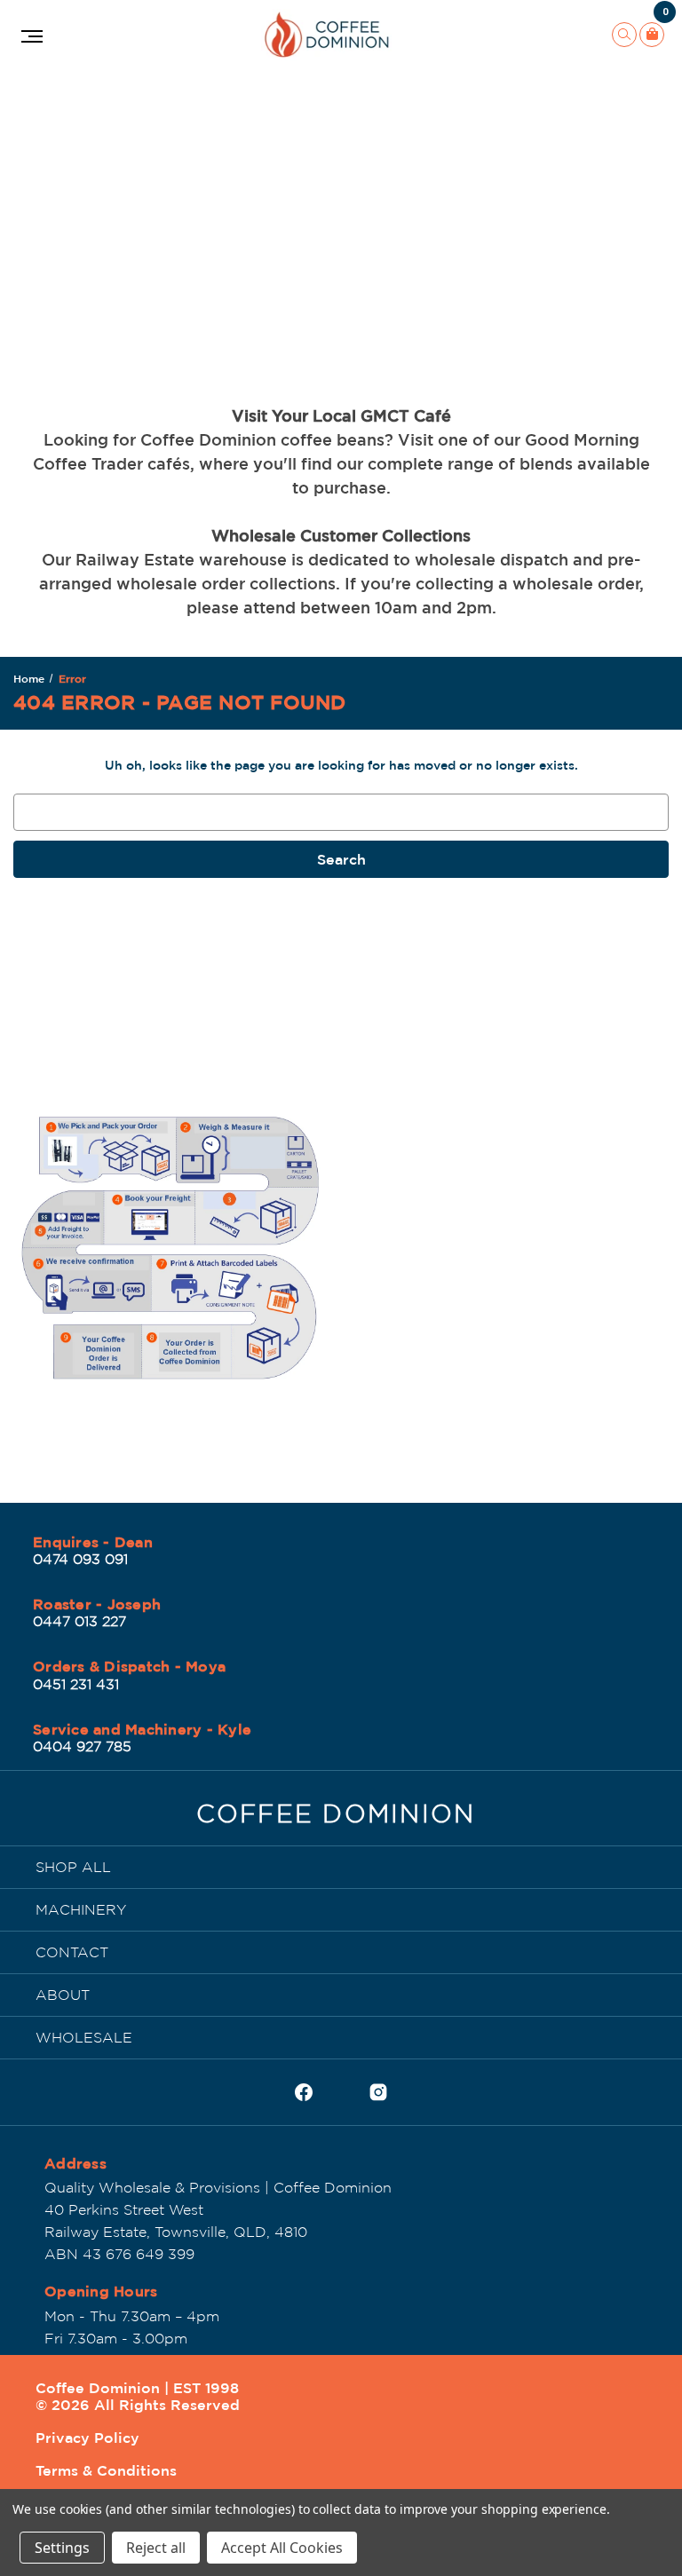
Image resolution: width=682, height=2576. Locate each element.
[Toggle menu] (30, 35)
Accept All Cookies (282, 2548)
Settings (62, 2548)
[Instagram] (378, 2092)
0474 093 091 (80, 1559)
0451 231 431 (76, 1684)
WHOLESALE (84, 2037)
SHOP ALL (73, 1867)
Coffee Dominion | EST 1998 (137, 2388)
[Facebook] (304, 2092)
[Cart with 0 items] (652, 35)
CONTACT (72, 1952)
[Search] (624, 35)
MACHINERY (81, 1909)
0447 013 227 (79, 1621)
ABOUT (63, 1995)
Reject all (156, 2548)
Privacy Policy (87, 2438)
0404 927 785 (82, 1746)
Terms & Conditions (106, 2470)
